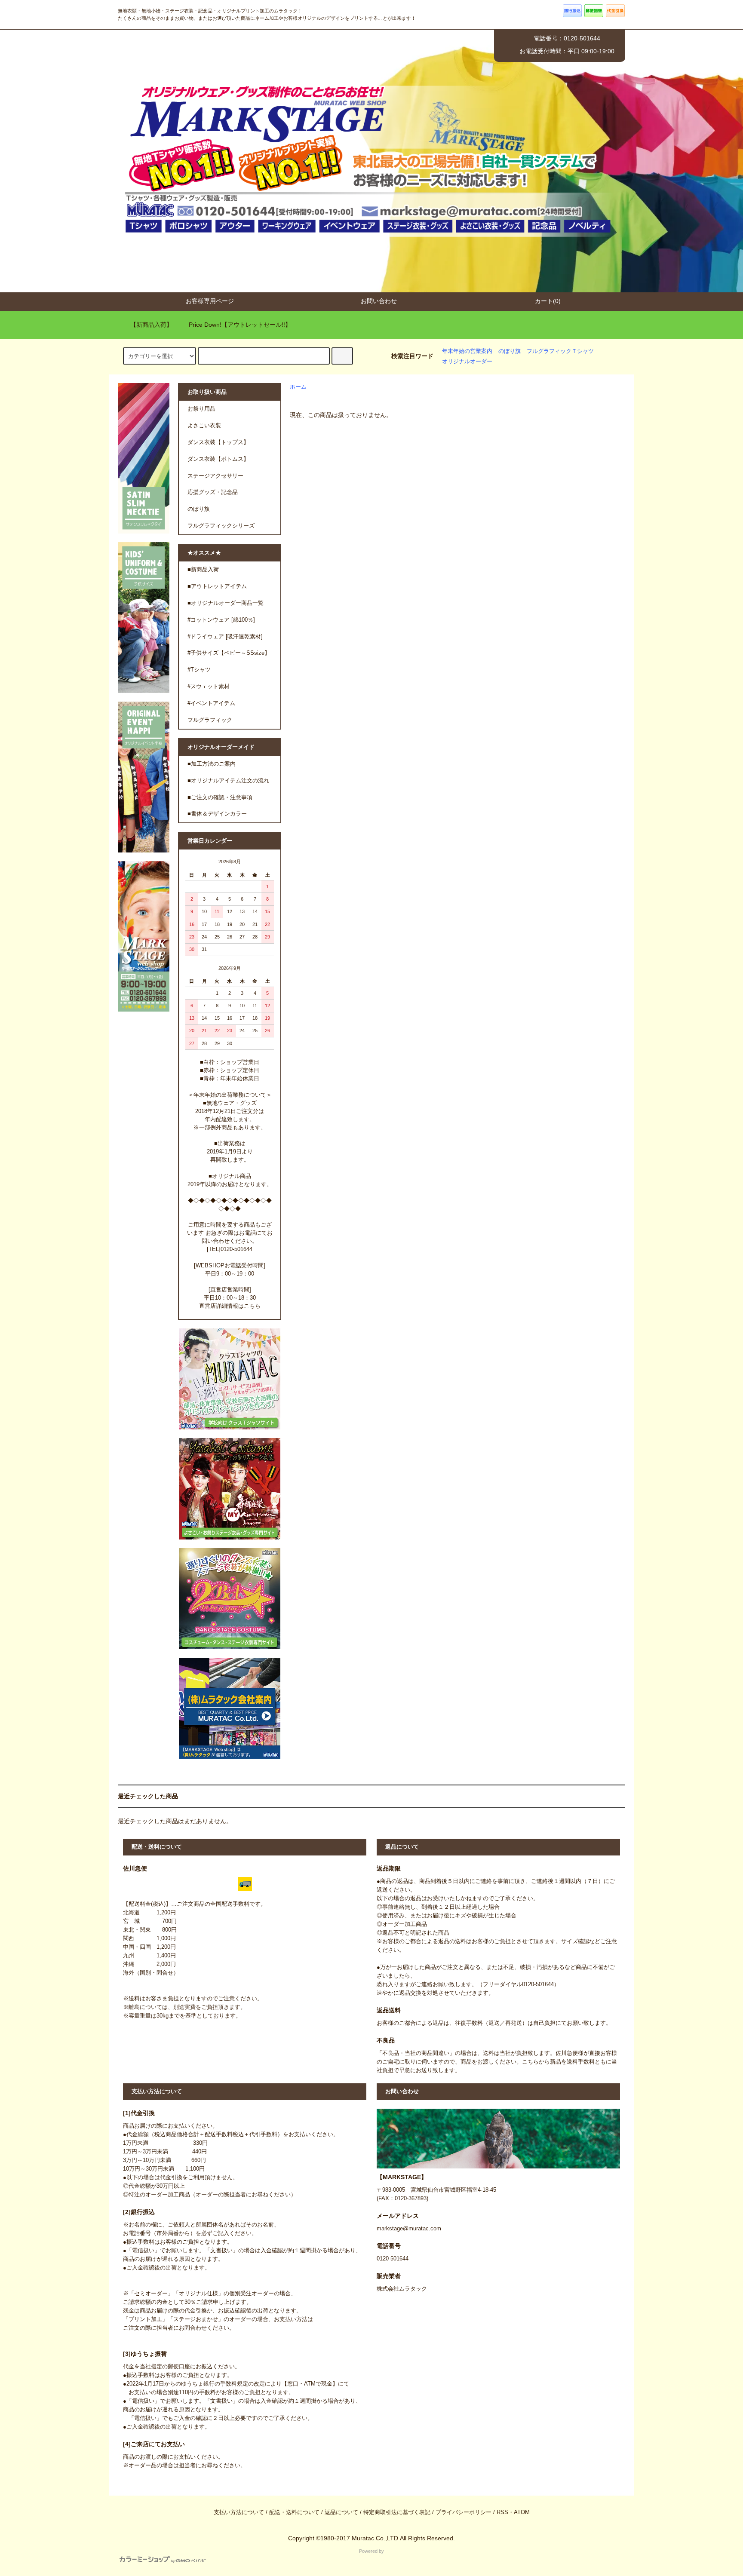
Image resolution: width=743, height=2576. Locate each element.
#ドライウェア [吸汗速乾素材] (225, 637)
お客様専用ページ (210, 301)
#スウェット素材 (209, 687)
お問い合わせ (379, 301)
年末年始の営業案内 (467, 351)
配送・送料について (294, 2512)
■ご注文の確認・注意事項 (220, 797)
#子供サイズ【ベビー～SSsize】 (229, 653)
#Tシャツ (199, 670)
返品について (341, 2512)
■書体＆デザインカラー (217, 814)
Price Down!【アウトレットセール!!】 (240, 325)
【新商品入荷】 (151, 325)
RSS (502, 2512)
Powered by (371, 2551)
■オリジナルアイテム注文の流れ (228, 781)
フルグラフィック (210, 720)
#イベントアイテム (211, 703)
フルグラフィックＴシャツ (560, 351)
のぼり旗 (510, 351)
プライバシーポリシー (464, 2512)
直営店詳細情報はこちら (230, 1306)
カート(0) (548, 301)
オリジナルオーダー (467, 362)
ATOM (522, 2512)
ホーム (298, 387)
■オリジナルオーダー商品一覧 (226, 603)
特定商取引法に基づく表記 (397, 2512)
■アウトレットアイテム (217, 586)
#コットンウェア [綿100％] (221, 620)
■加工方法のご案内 (212, 764)
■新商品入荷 (203, 570)
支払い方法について (239, 2512)
